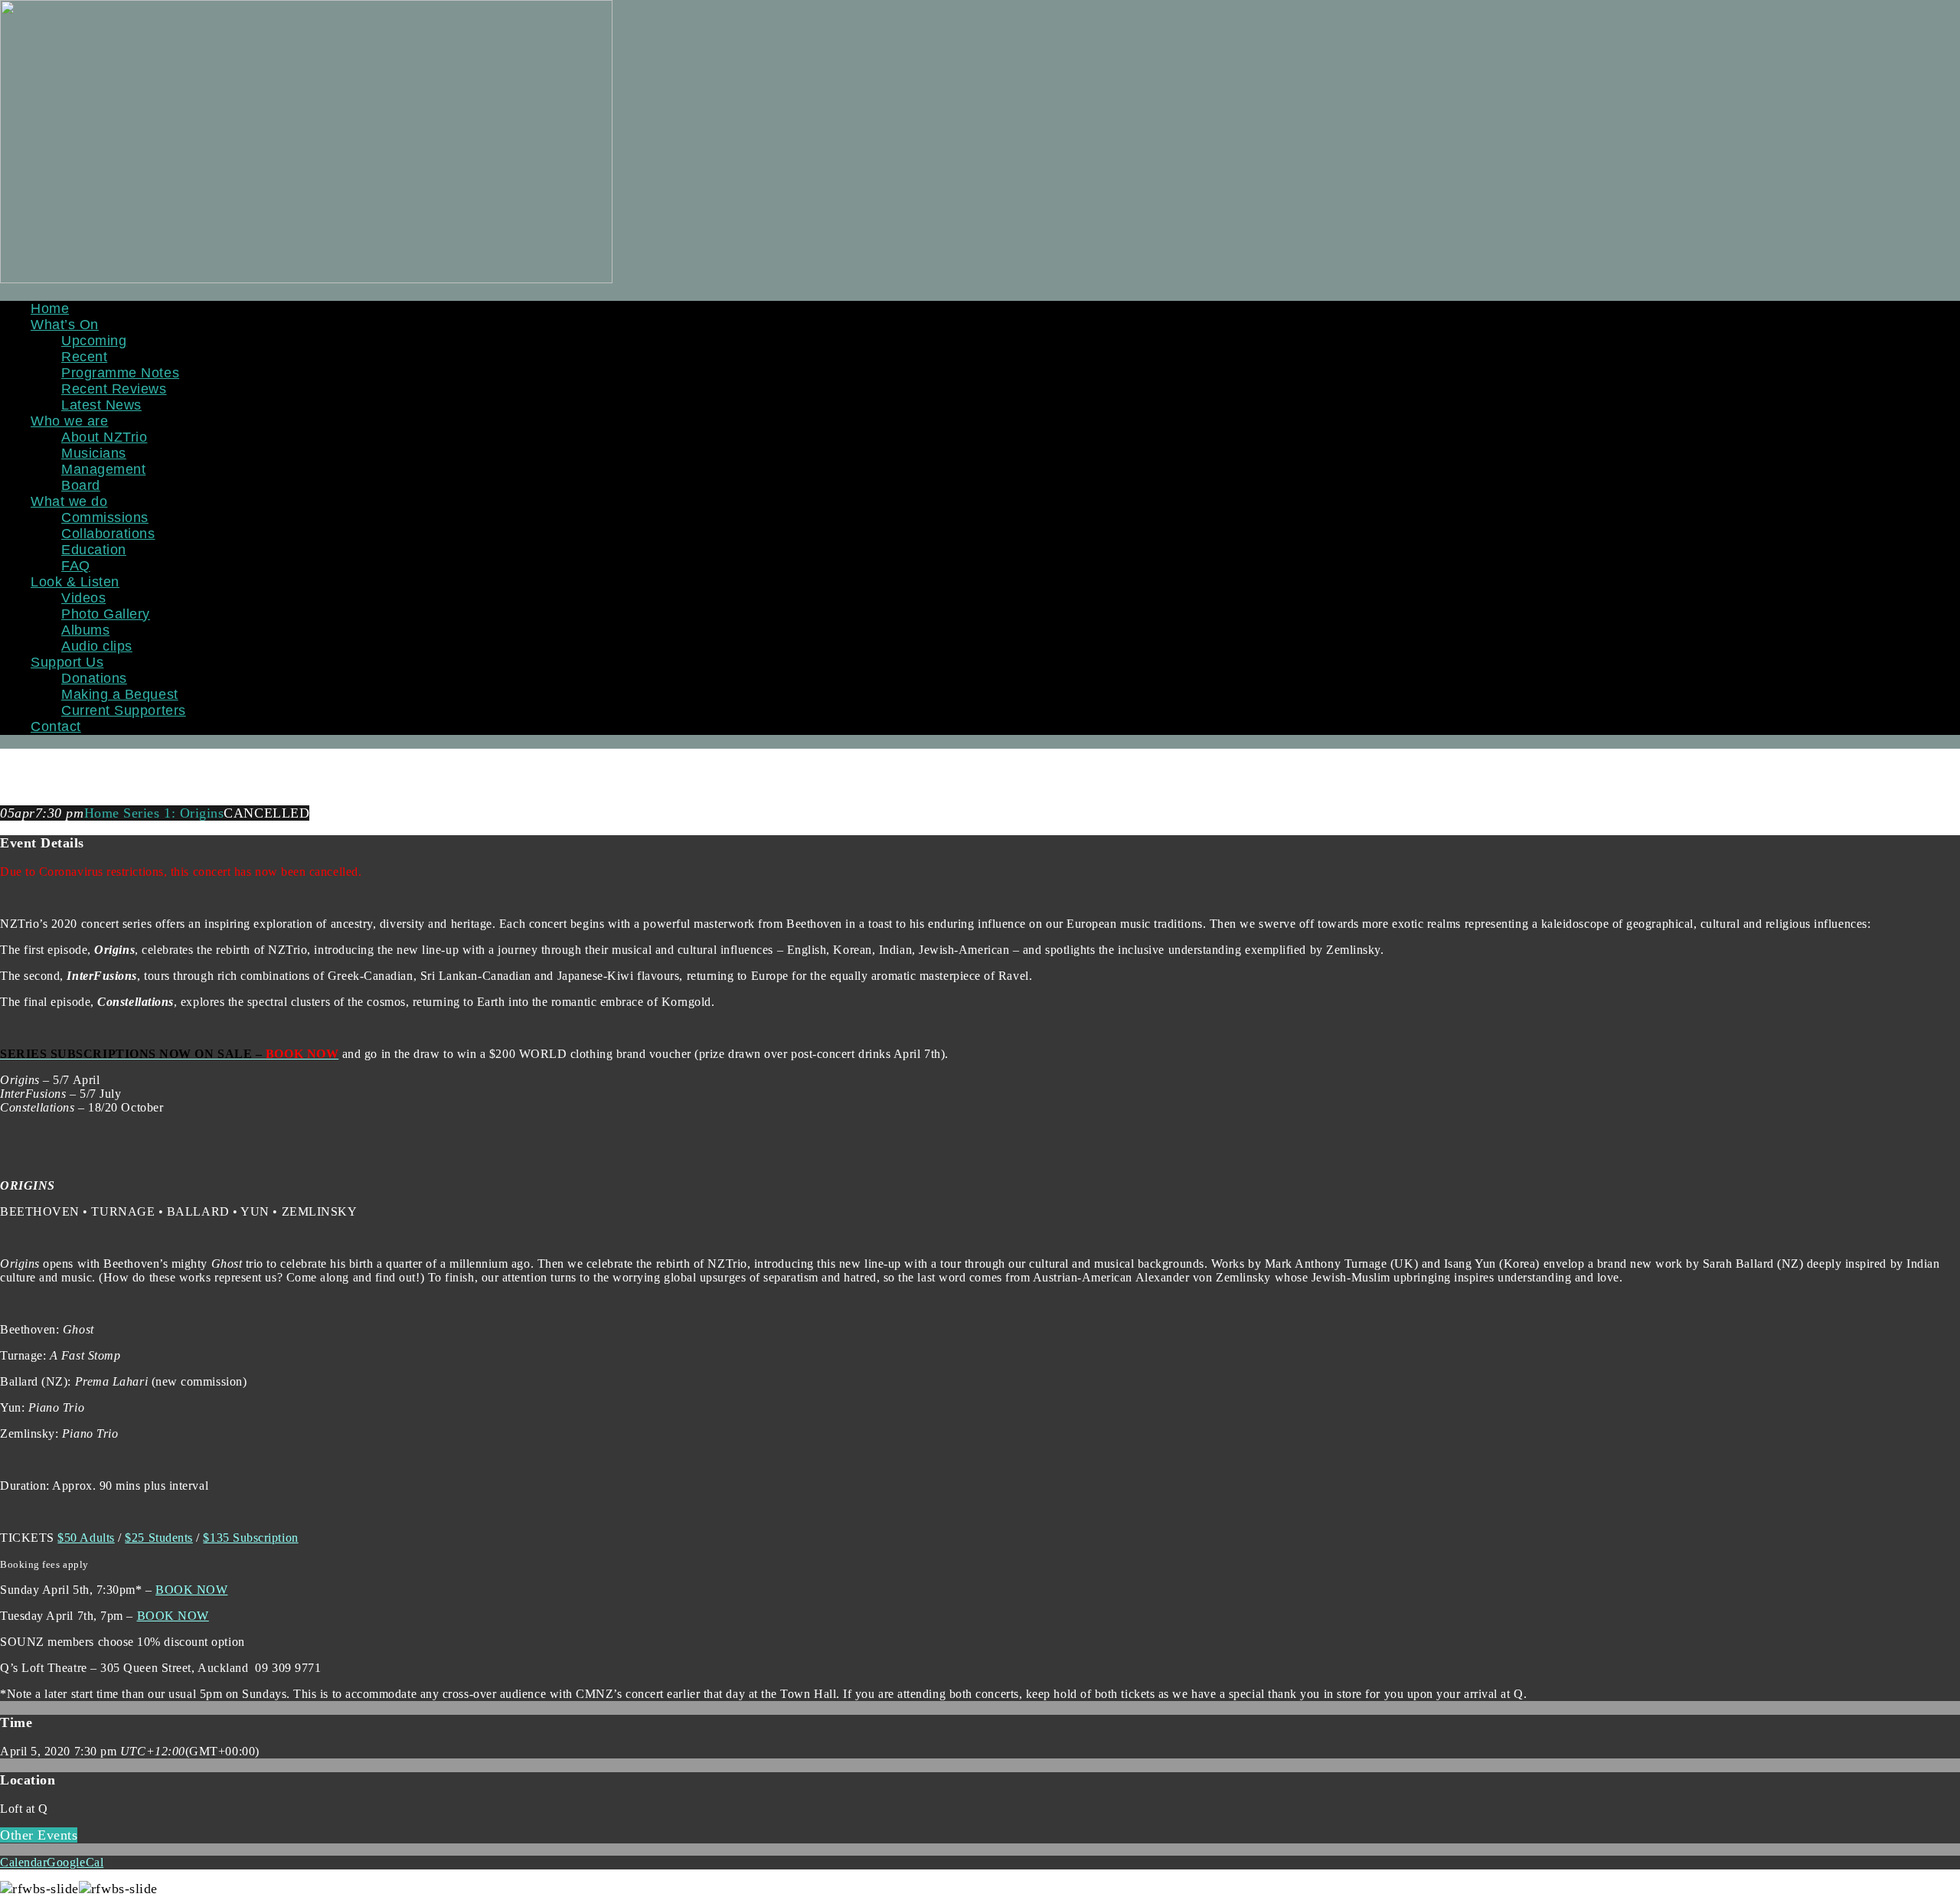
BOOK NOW (191, 1590)
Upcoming (94, 341)
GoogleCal (75, 1862)
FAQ (76, 566)
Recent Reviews (114, 389)
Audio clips (97, 646)
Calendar (23, 1862)
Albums (85, 630)
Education (94, 550)
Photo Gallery (106, 614)
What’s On (65, 325)
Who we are (69, 421)
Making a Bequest (120, 694)
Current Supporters (124, 710)
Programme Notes (120, 373)
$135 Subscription (250, 1538)
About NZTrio (104, 437)
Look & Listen (75, 582)
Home (50, 309)
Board (81, 485)
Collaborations (108, 534)
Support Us (67, 662)
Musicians (94, 453)
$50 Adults (86, 1538)
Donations (94, 678)
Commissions (105, 518)
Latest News (101, 405)
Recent (84, 357)
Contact (56, 726)
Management (103, 469)
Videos (83, 598)
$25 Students (158, 1538)
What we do (69, 501)
